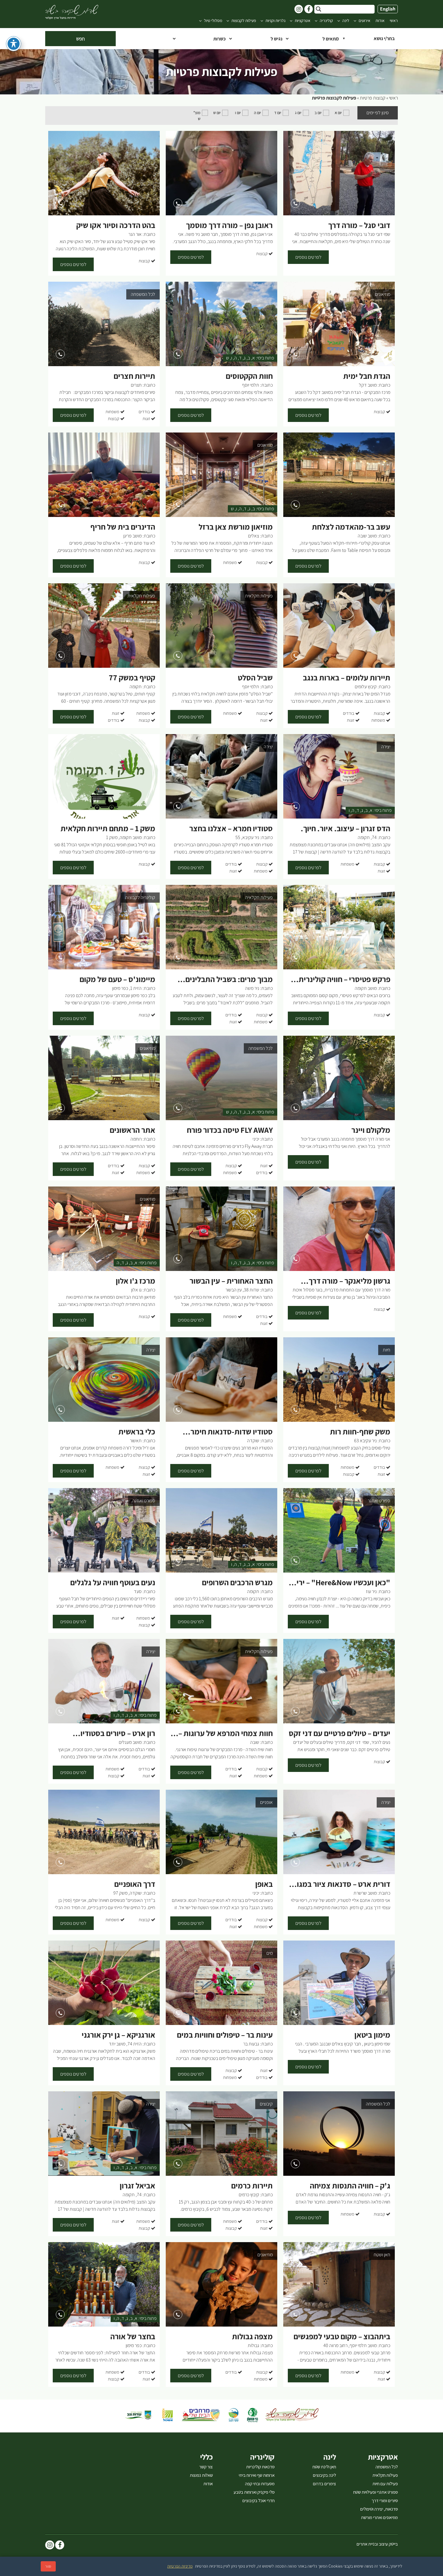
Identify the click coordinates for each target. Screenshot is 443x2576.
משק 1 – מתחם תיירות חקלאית (108, 829)
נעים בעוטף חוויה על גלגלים (113, 1583)
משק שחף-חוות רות (360, 1432)
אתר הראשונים (132, 1130)
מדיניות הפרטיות (180, 2566)
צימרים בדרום (324, 2484)
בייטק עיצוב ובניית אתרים (377, 2544)
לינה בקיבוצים (324, 2475)
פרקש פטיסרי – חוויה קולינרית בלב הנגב (344, 980)
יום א (338, 113)
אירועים (364, 21)
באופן (264, 1884)
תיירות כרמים (252, 2186)
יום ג (298, 113)
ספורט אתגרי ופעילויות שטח (375, 2492)
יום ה (258, 113)
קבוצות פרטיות (373, 98)
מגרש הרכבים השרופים (237, 1583)
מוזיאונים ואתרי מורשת (379, 2517)
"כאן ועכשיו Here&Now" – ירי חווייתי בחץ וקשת (343, 1583)
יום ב (318, 113)
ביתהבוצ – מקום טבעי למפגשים (342, 2337)
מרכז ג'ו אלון (135, 1281)
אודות (380, 21)
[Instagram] (50, 2546)
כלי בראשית (137, 1432)
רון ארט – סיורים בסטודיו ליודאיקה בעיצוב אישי (118, 1734)
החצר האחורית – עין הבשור (231, 1281)
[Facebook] (60, 2546)
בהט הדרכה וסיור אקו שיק (116, 225)
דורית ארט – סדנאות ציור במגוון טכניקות (341, 1884)
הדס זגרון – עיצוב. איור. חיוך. (346, 829)
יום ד (278, 113)
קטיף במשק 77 (132, 678)
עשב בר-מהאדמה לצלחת (351, 527)
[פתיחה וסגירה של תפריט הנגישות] (14, 44)
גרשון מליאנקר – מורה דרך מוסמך (349, 1281)
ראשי (394, 21)
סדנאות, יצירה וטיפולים (379, 2509)
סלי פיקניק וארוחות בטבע (254, 2492)
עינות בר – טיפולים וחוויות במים (225, 2035)
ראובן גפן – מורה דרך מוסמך (229, 225)
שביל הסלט (255, 678)
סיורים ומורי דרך (385, 2501)
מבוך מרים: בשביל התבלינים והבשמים (229, 980)
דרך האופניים (135, 1884)
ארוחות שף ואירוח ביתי (257, 2475)
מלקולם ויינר (371, 1130)
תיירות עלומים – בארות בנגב (347, 678)
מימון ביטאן (372, 2035)
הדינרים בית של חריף (123, 527)
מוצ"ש (197, 116)
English (388, 9)
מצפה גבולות (252, 2337)
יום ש (217, 113)
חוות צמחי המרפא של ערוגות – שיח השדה (226, 1734)
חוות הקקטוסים (249, 376)
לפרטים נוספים (308, 257)
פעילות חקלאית (385, 2475)
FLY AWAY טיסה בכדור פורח (230, 1130)
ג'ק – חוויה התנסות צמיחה (350, 2186)
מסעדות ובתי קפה (260, 2484)
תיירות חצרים (134, 376)
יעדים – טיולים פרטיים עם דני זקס (339, 1733)
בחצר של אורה (133, 2337)
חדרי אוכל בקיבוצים (258, 2501)
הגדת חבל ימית (367, 376)
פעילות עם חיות (385, 2484)
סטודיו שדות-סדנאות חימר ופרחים (232, 1432)
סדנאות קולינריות (260, 2467)
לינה (346, 21)
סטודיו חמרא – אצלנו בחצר (231, 829)
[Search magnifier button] (319, 9)
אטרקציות (303, 21)
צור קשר (206, 2467)
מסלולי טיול (213, 21)
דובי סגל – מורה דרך (359, 225)
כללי (206, 2457)
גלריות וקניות (275, 21)
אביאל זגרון (137, 2186)
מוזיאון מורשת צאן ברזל (236, 527)
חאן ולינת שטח (324, 2467)
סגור (48, 2566)
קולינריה (326, 21)
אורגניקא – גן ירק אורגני (118, 2035)
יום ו (238, 113)
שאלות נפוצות (201, 2475)
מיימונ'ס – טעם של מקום (117, 979)
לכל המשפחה (387, 2467)
